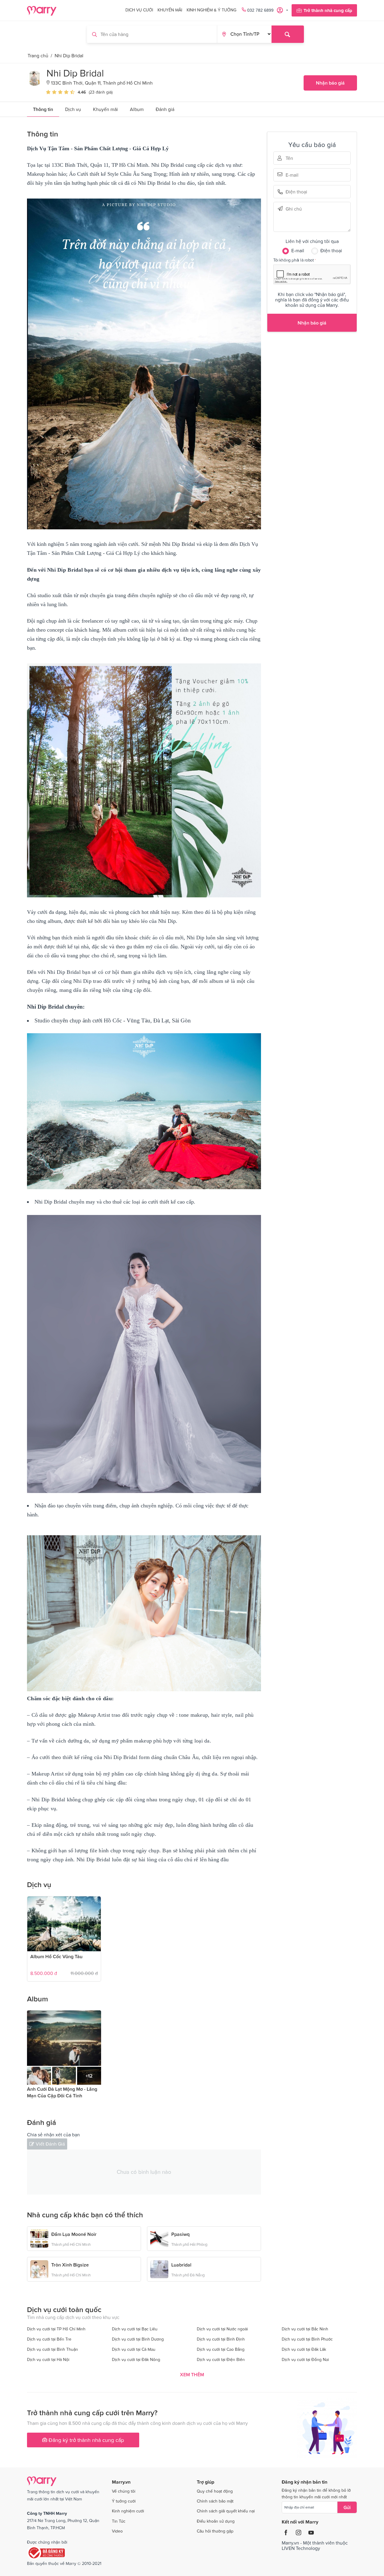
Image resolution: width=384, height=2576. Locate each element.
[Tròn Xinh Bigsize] (39, 2268)
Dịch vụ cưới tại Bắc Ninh (305, 2329)
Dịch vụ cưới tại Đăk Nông (136, 2359)
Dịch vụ (73, 109)
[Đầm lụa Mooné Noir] (39, 2238)
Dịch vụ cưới (139, 10)
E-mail (294, 174)
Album (137, 109)
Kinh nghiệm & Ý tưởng (211, 10)
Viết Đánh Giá (50, 2144)
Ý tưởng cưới (124, 2501)
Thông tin (43, 109)
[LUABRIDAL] (159, 2268)
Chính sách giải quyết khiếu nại (226, 2511)
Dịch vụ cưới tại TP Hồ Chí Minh (56, 2329)
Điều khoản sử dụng (216, 2521)
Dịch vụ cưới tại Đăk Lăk (304, 2349)
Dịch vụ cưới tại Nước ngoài (222, 2329)
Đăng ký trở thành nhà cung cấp (85, 2440)
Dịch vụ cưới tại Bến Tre (49, 2339)
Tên (294, 158)
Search (288, 34)
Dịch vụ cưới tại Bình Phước (307, 2339)
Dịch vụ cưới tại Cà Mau (134, 2349)
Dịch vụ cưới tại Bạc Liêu (135, 2329)
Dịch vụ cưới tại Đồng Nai (305, 2359)
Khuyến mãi (170, 10)
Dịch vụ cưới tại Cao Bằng (221, 2349)
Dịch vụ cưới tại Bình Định (221, 2339)
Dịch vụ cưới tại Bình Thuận (52, 2349)
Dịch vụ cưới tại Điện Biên (221, 2359)
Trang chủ (38, 55)
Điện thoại (294, 192)
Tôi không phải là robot (294, 260)
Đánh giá (165, 109)
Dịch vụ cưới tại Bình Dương (138, 2339)
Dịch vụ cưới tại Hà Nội (48, 2359)
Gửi (347, 2507)
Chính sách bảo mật (215, 2501)
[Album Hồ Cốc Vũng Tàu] (64, 1924)
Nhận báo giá (330, 83)
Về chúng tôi (124, 2491)
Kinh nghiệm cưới (128, 2511)
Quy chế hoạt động (215, 2491)
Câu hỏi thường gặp (215, 2531)
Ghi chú (294, 209)
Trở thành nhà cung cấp (328, 10)
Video (117, 2531)
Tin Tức (119, 2521)
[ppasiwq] (159, 2238)
